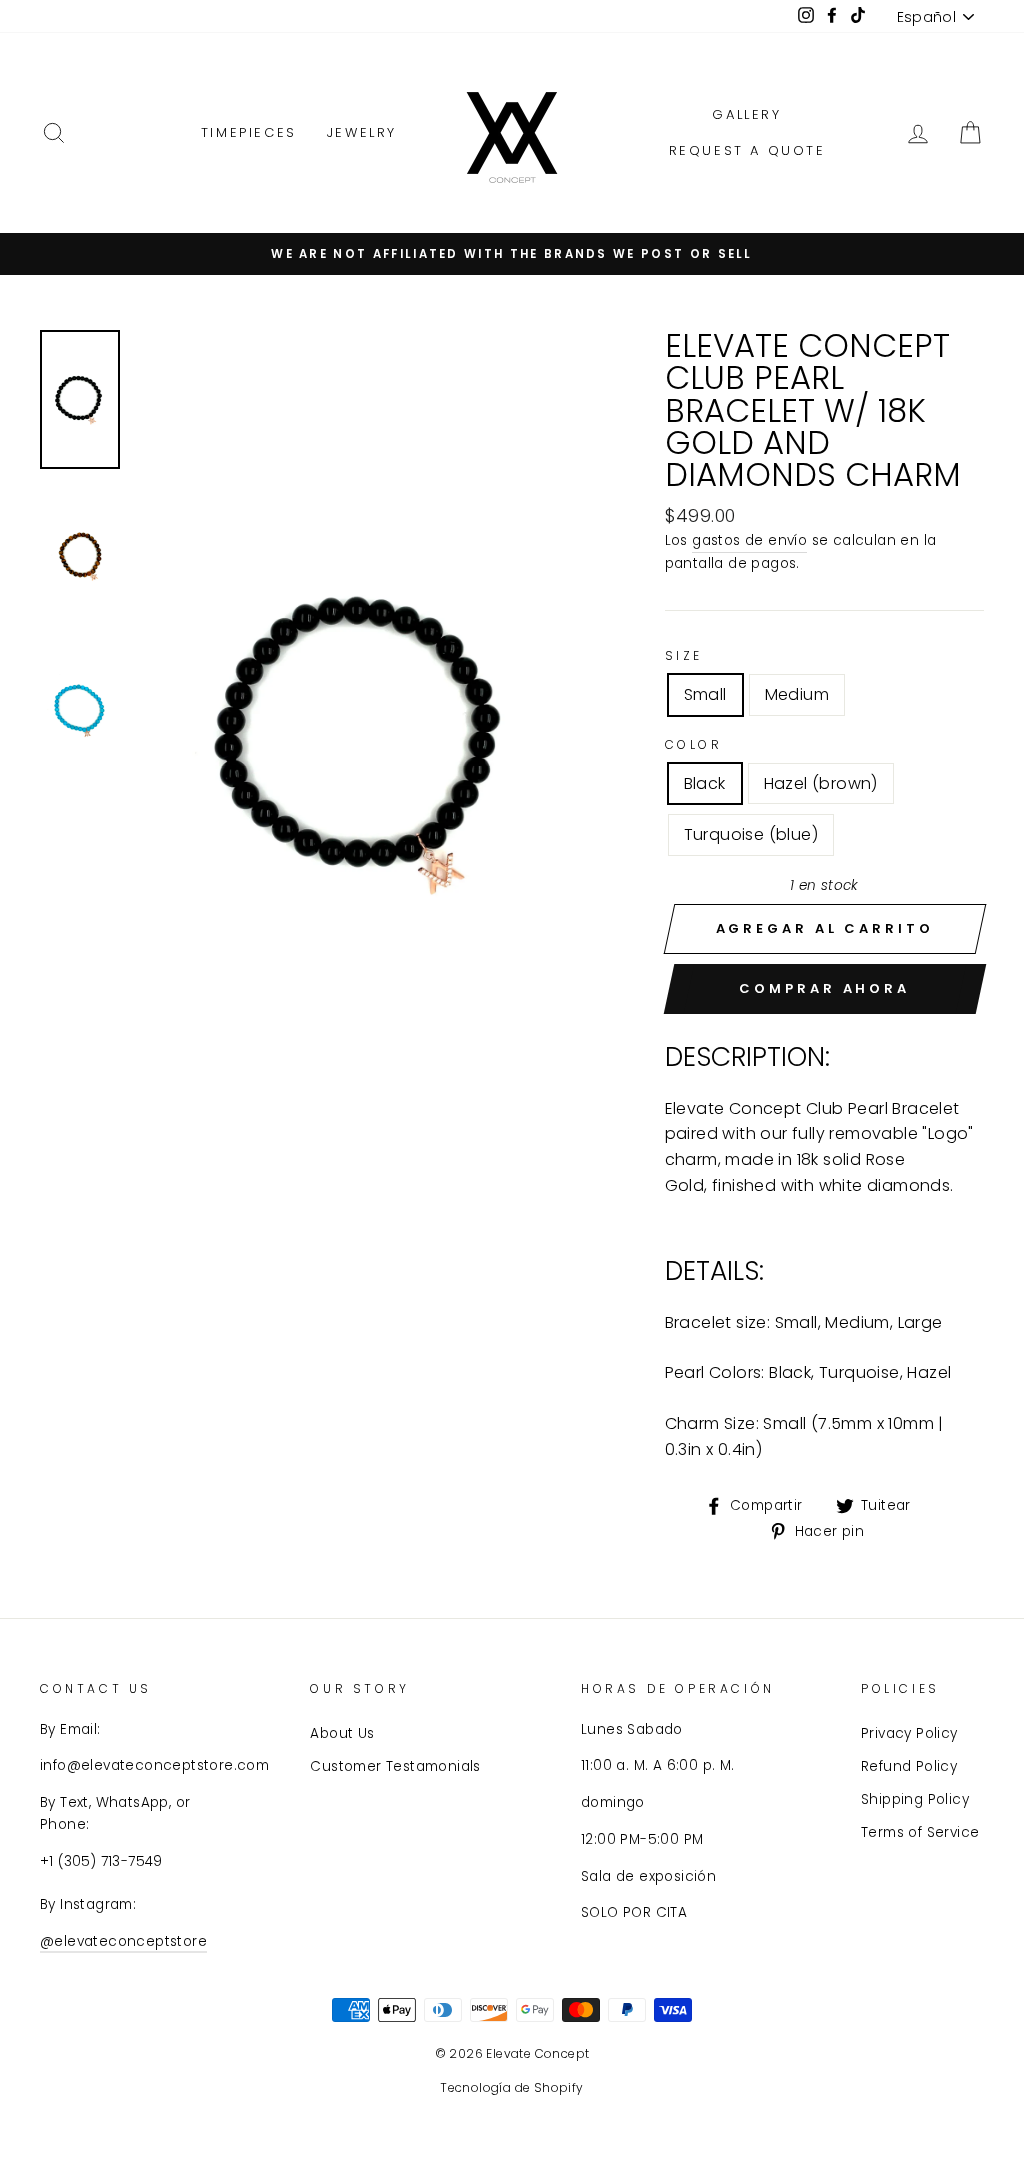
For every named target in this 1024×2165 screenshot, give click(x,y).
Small (705, 694)
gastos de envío (749, 540)
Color (694, 744)
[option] (512, 254)
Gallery (746, 114)
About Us (342, 1733)
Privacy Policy (909, 1733)
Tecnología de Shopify (511, 2087)
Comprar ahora (824, 988)
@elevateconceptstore (123, 1941)
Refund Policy (909, 1766)
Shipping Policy (915, 1799)
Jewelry (362, 132)
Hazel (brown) (821, 783)
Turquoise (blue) (751, 834)
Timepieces (249, 132)
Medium (797, 694)
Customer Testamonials (395, 1766)
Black (705, 783)
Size (684, 655)
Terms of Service (920, 1832)
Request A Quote (747, 150)
